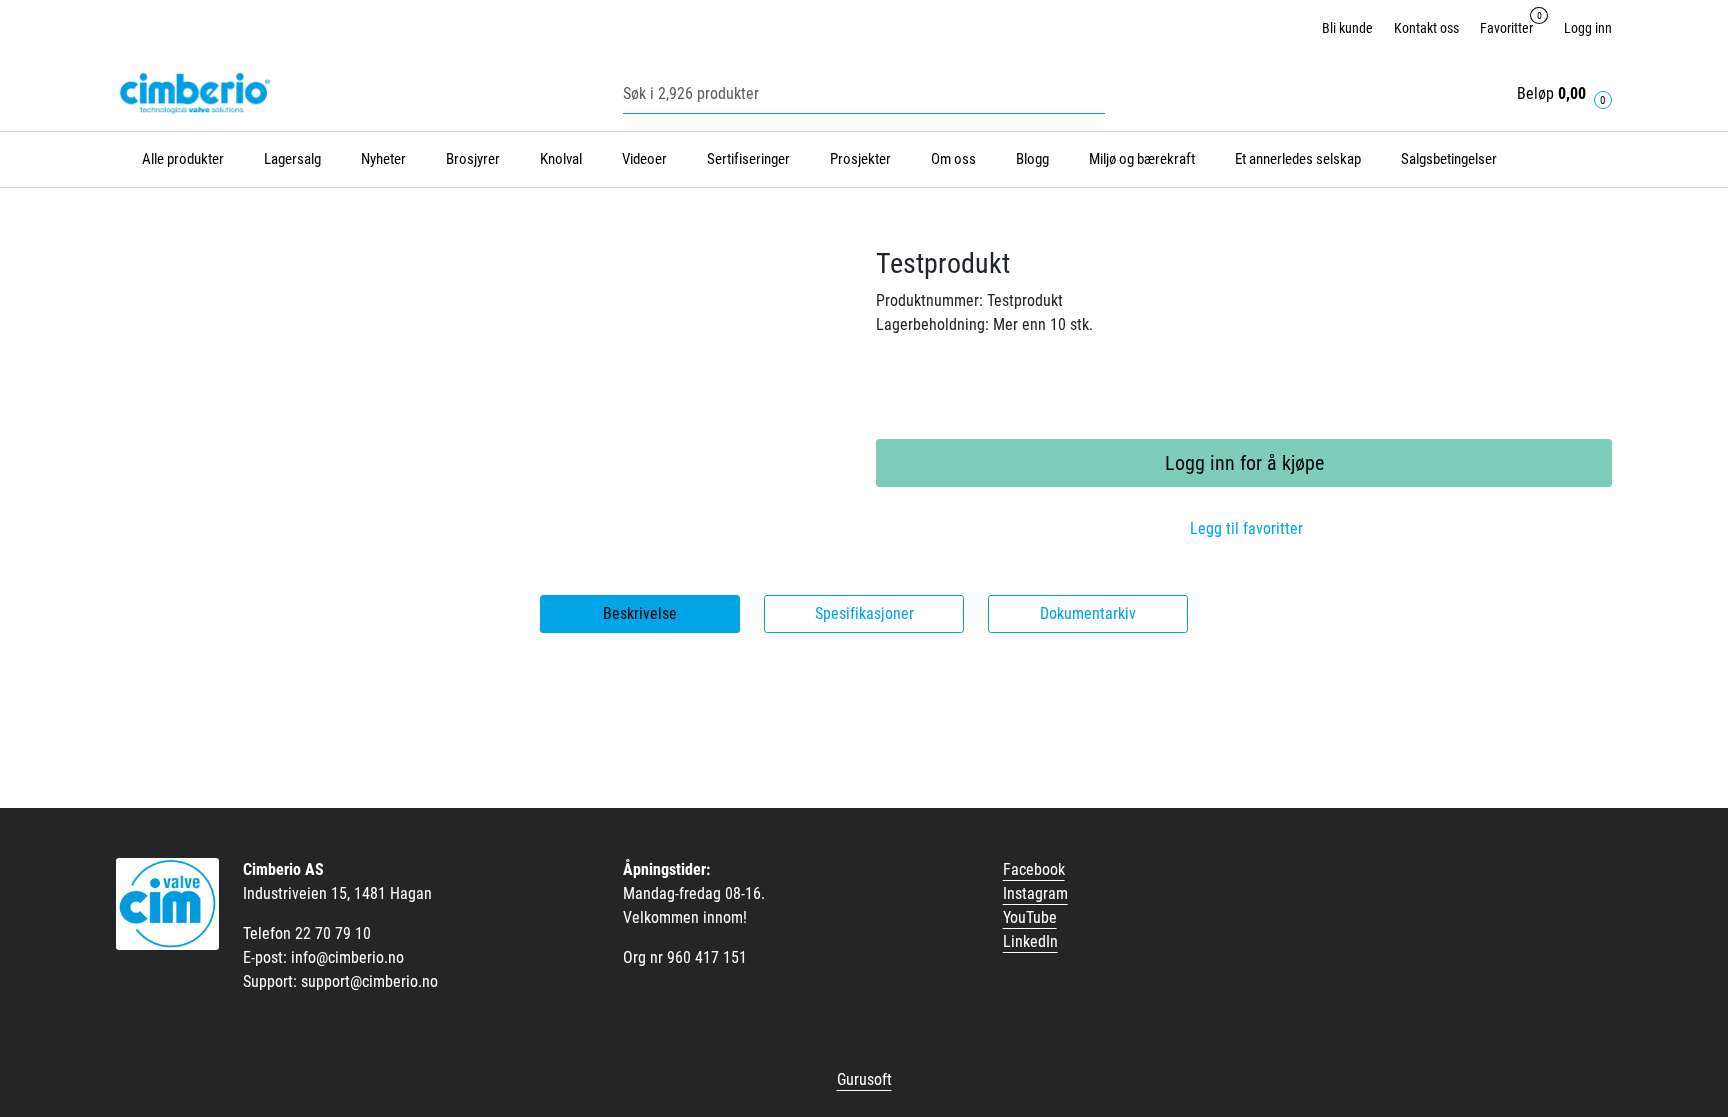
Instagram (1035, 893)
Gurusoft (864, 1079)
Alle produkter (180, 159)
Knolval (561, 159)
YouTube (1030, 917)
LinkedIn (1030, 941)
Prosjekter (860, 159)
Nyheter (383, 159)
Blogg (1032, 159)
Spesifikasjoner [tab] (864, 613)
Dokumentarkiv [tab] (1088, 613)
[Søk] (1100, 94)
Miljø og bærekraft (1142, 159)
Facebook (1034, 869)
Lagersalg (292, 159)
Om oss (953, 159)
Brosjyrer (473, 159)
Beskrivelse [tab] (640, 613)
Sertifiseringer (748, 159)
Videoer (644, 159)
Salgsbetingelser (1449, 159)
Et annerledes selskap (1298, 159)
